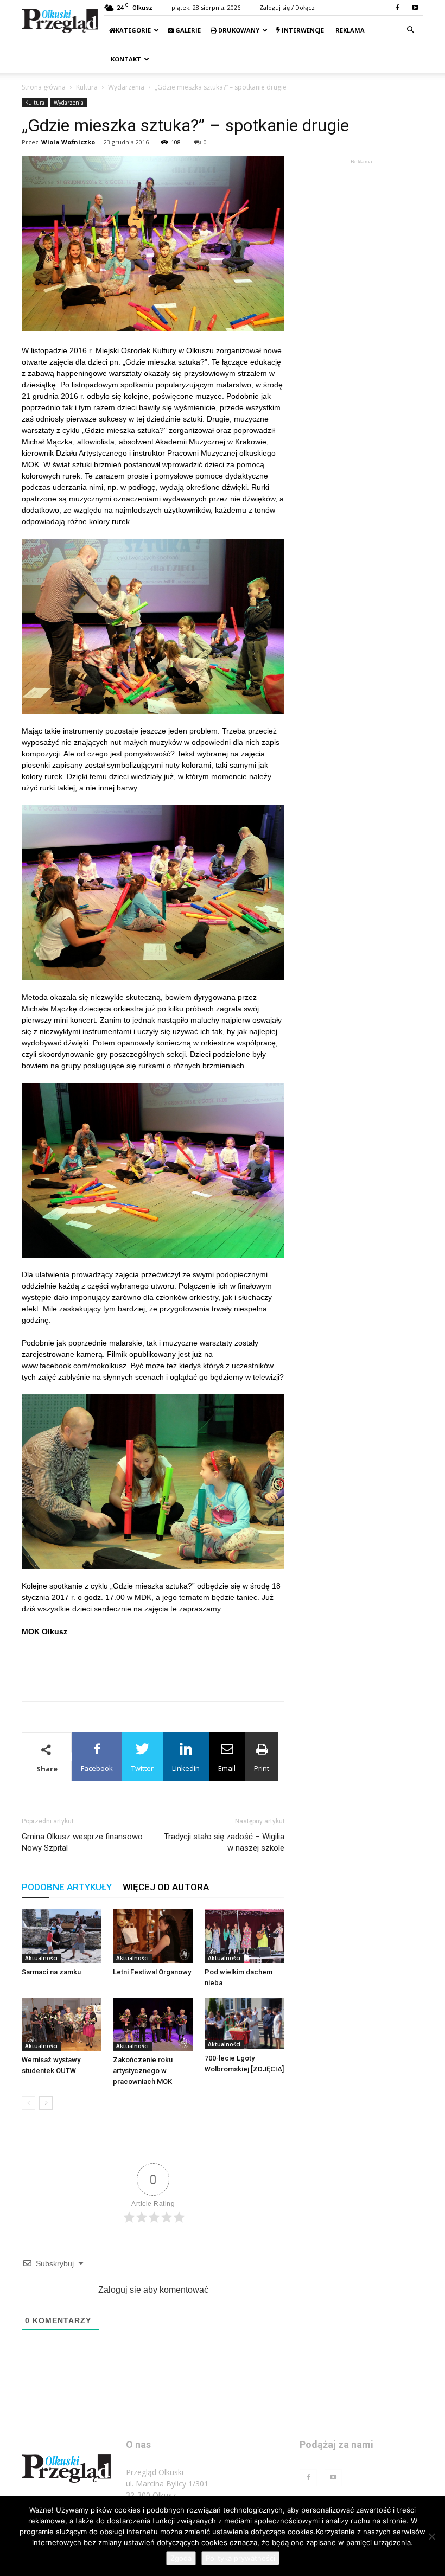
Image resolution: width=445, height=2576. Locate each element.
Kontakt (125, 59)
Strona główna (44, 87)
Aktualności (41, 1958)
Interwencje (302, 30)
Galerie (187, 30)
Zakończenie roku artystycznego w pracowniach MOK (143, 2071)
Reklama (349, 30)
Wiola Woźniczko (68, 142)
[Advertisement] (153, 1665)
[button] (410, 30)
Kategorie (133, 30)
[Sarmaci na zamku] (62, 1936)
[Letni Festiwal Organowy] (153, 1936)
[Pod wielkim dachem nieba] (244, 1936)
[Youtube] (415, 8)
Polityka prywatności (240, 2558)
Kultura (87, 87)
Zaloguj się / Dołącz (287, 7)
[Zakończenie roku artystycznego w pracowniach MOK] (153, 2024)
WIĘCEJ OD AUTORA (166, 1887)
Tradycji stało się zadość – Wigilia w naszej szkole (224, 1842)
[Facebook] (397, 8)
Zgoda (181, 2558)
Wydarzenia (126, 87)
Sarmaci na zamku (51, 1972)
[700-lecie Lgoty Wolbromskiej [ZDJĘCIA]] (244, 2023)
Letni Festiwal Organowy (152, 1972)
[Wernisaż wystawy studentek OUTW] (62, 2024)
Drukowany (238, 30)
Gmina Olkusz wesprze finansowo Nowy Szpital (82, 1842)
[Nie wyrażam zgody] (431, 2536)
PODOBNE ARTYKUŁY (67, 1887)
